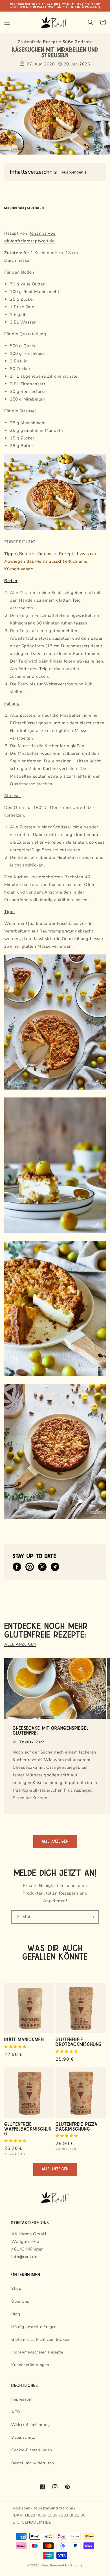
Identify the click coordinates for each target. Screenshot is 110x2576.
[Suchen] (91, 22)
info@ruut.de (24, 2257)
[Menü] (7, 22)
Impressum (22, 2399)
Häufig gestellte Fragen (34, 2327)
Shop (16, 2288)
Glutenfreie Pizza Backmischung (77, 2126)
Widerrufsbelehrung (31, 2425)
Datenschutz (23, 2437)
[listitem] (17, 1567)
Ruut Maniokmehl (25, 2039)
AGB (16, 2412)
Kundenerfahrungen (30, 2365)
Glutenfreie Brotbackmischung (79, 2042)
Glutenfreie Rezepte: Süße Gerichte (55, 42)
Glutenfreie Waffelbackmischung (28, 2129)
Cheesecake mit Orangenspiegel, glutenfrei (51, 1730)
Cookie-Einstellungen (32, 2450)
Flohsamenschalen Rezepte (37, 2352)
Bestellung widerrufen (33, 2463)
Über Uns (20, 2301)
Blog (16, 2314)
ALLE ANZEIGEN (20, 1644)
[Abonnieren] (92, 1917)
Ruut (45, 2565)
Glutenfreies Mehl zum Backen (40, 2339)
